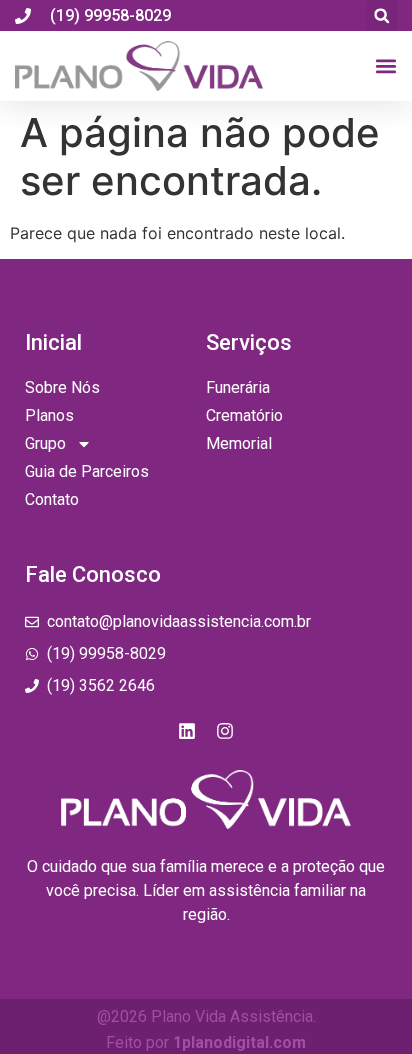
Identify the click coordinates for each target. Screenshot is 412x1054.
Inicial (53, 342)
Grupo (45, 443)
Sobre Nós (62, 387)
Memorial (239, 443)
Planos (49, 415)
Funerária (238, 387)
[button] (381, 15)
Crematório (244, 415)
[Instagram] (225, 731)
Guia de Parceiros (87, 471)
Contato (52, 499)
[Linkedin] (187, 731)
